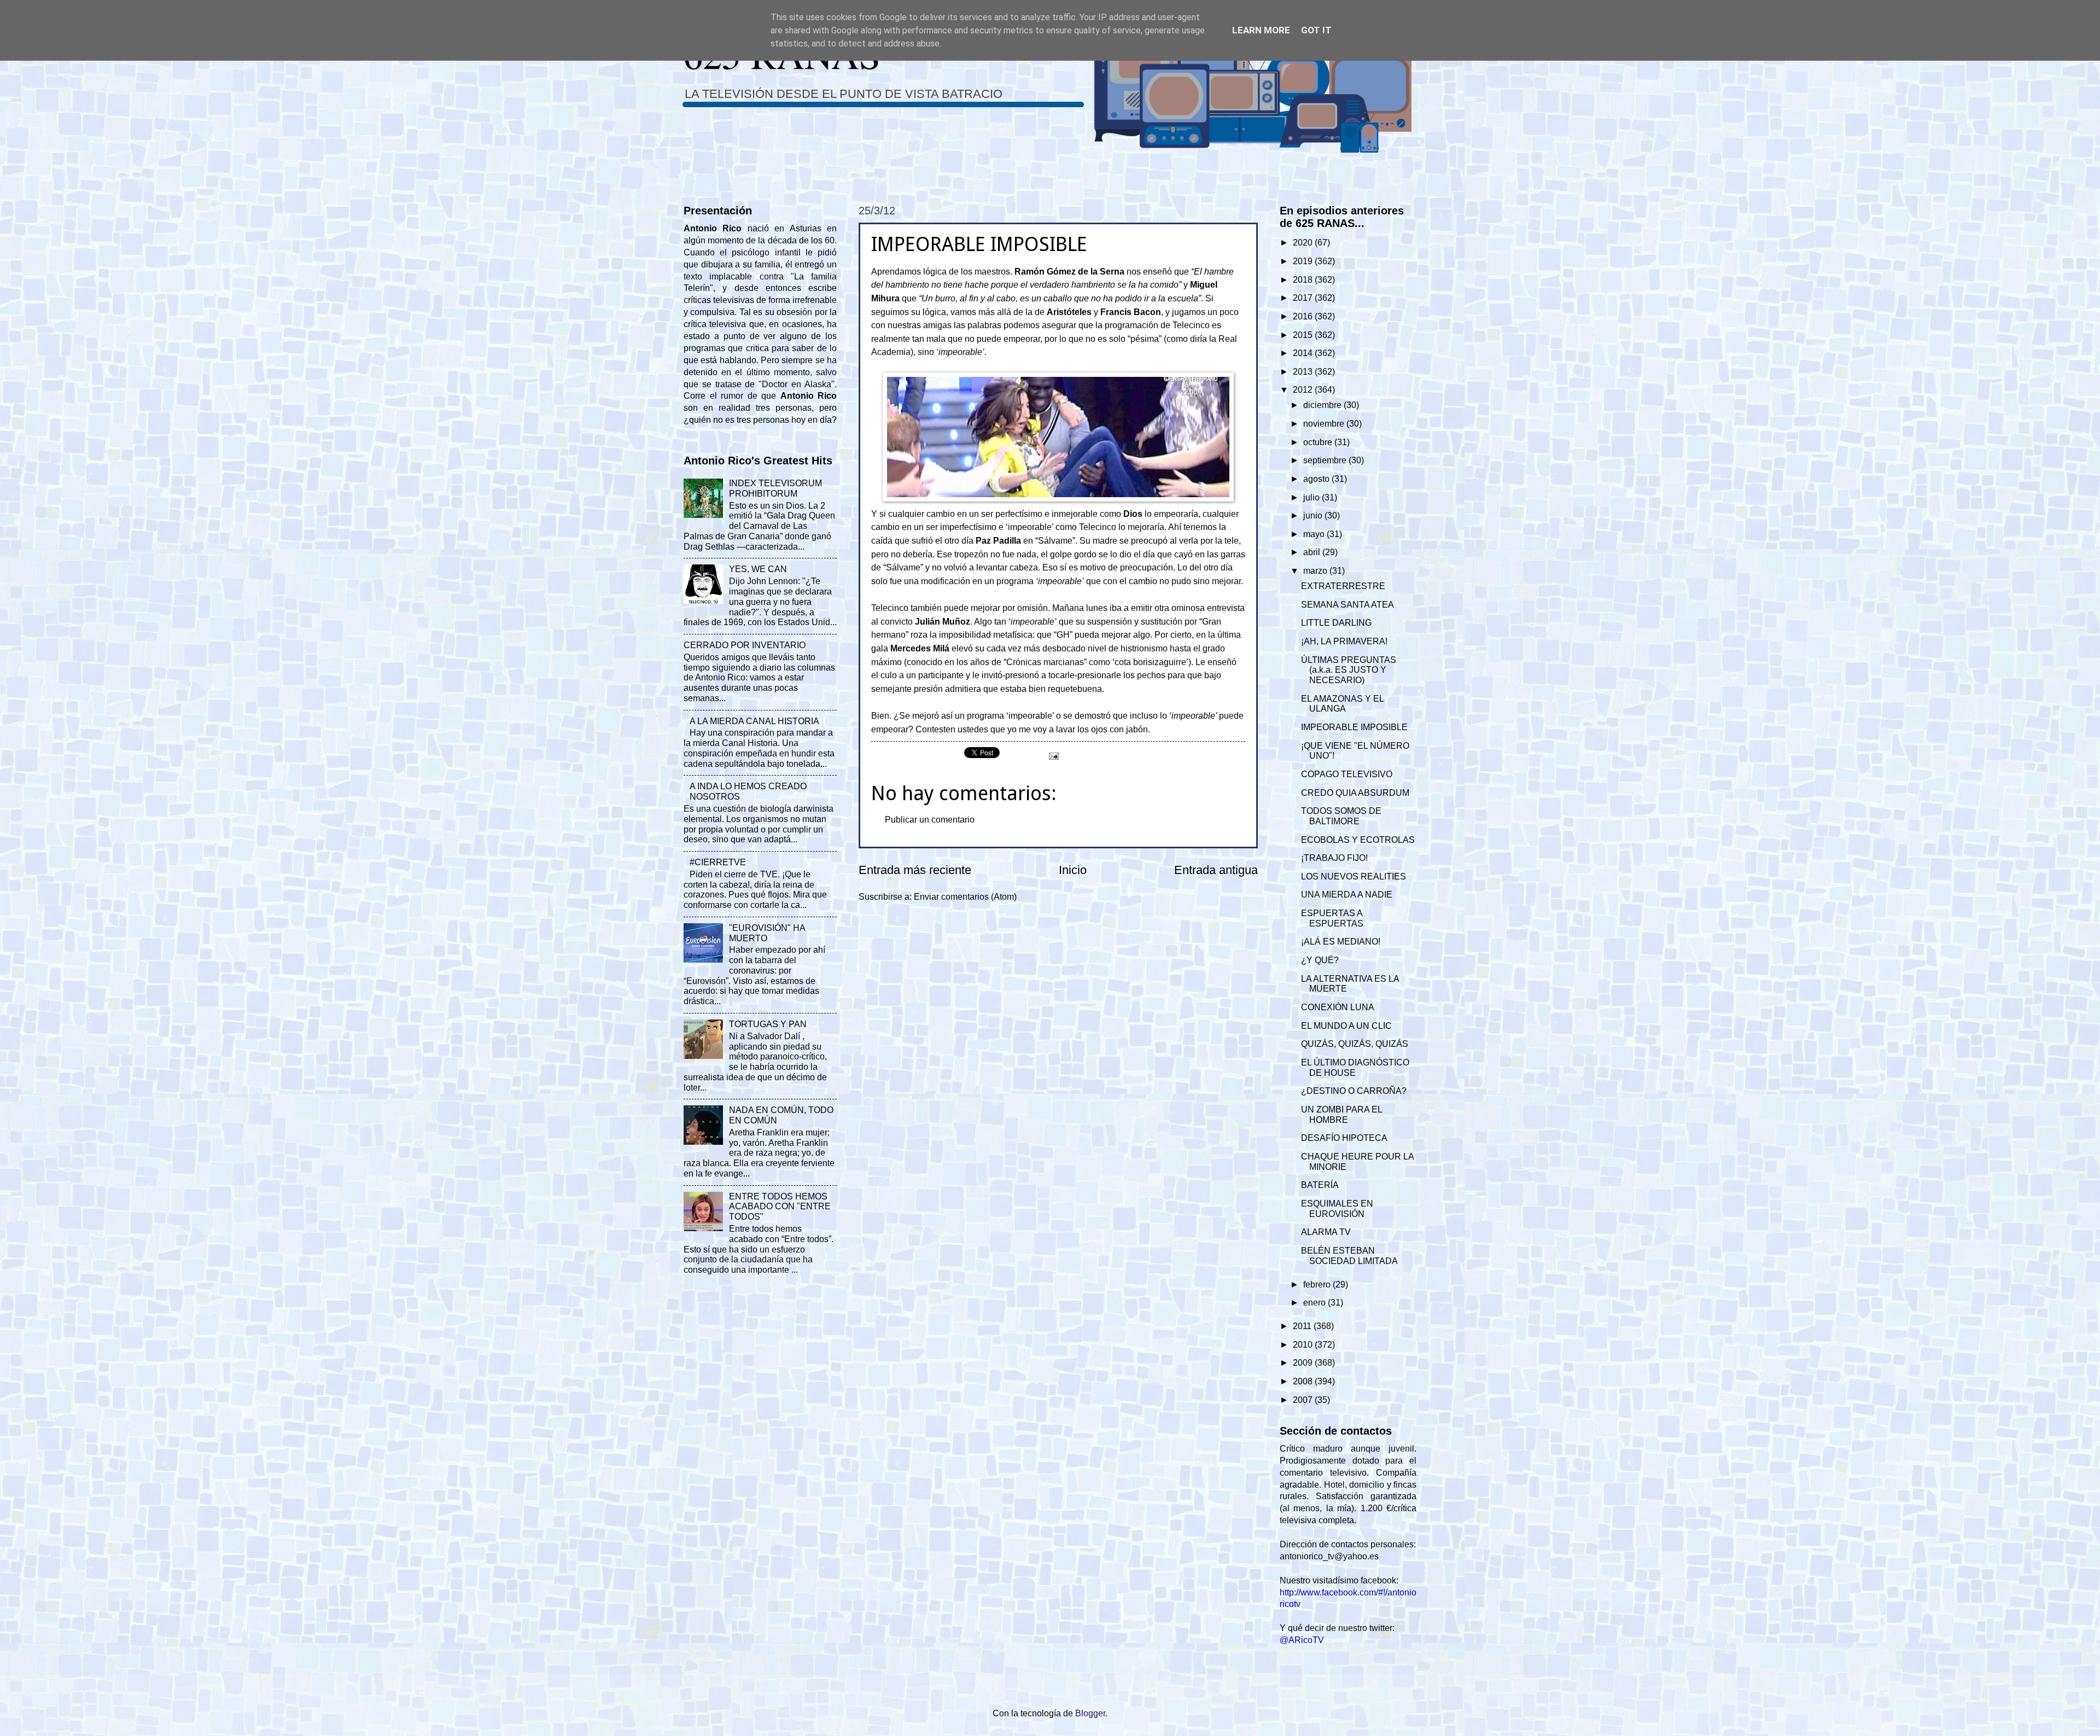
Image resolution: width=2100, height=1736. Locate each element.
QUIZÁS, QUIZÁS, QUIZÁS (1355, 1044)
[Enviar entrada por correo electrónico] (1053, 755)
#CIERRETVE (718, 862)
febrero (1318, 1284)
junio (1314, 515)
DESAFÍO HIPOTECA (1344, 1138)
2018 (1304, 280)
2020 (1304, 243)
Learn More (1261, 30)
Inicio (1073, 870)
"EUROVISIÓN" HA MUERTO (767, 933)
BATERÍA (1320, 1185)
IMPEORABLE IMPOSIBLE (1354, 727)
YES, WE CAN (758, 569)
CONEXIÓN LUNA (1338, 1007)
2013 (1304, 372)
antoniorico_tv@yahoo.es (1329, 1556)
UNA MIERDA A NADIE (1347, 895)
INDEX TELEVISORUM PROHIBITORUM (775, 488)
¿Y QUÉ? (1320, 960)
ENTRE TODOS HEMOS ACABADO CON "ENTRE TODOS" (780, 1207)
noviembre (1325, 424)
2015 (1304, 335)
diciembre (1323, 405)
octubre (1319, 442)
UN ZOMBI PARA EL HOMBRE (1341, 1115)
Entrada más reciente (915, 870)
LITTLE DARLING (1336, 623)
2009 (1304, 1363)
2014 (1304, 353)
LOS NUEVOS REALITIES (1354, 876)
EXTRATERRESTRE (1343, 586)
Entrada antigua (1216, 870)
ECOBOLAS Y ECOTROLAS (1358, 840)
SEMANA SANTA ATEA (1347, 605)
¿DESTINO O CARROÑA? (1354, 1091)
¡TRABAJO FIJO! (1334, 858)
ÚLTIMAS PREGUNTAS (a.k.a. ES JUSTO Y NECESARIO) (1349, 670)
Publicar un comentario (930, 820)
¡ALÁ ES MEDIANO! (1341, 942)
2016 (1304, 316)
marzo (1316, 571)
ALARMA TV (1326, 1232)
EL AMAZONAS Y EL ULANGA (1342, 704)
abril (1313, 552)
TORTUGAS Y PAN (768, 1024)
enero (1316, 1303)
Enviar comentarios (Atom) (965, 897)
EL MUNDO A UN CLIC (1346, 1026)
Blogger (1090, 1713)
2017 (1304, 298)
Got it (1316, 30)
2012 (1304, 390)
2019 (1304, 261)
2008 (1304, 1381)
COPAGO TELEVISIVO (1347, 774)
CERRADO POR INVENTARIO (745, 645)
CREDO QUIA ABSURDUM (1355, 793)
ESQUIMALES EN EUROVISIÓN (1337, 1209)
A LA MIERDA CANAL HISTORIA (754, 721)
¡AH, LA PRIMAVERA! (1344, 641)
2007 (1304, 1400)
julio (1312, 497)
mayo (1315, 534)
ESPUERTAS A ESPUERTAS (1332, 918)
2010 (1304, 1345)
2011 (1303, 1326)
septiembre (1326, 460)
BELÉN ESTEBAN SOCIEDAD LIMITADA (1349, 1256)
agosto (1317, 479)
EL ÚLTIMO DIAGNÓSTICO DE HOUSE (1355, 1068)
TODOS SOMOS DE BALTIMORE (1341, 816)
